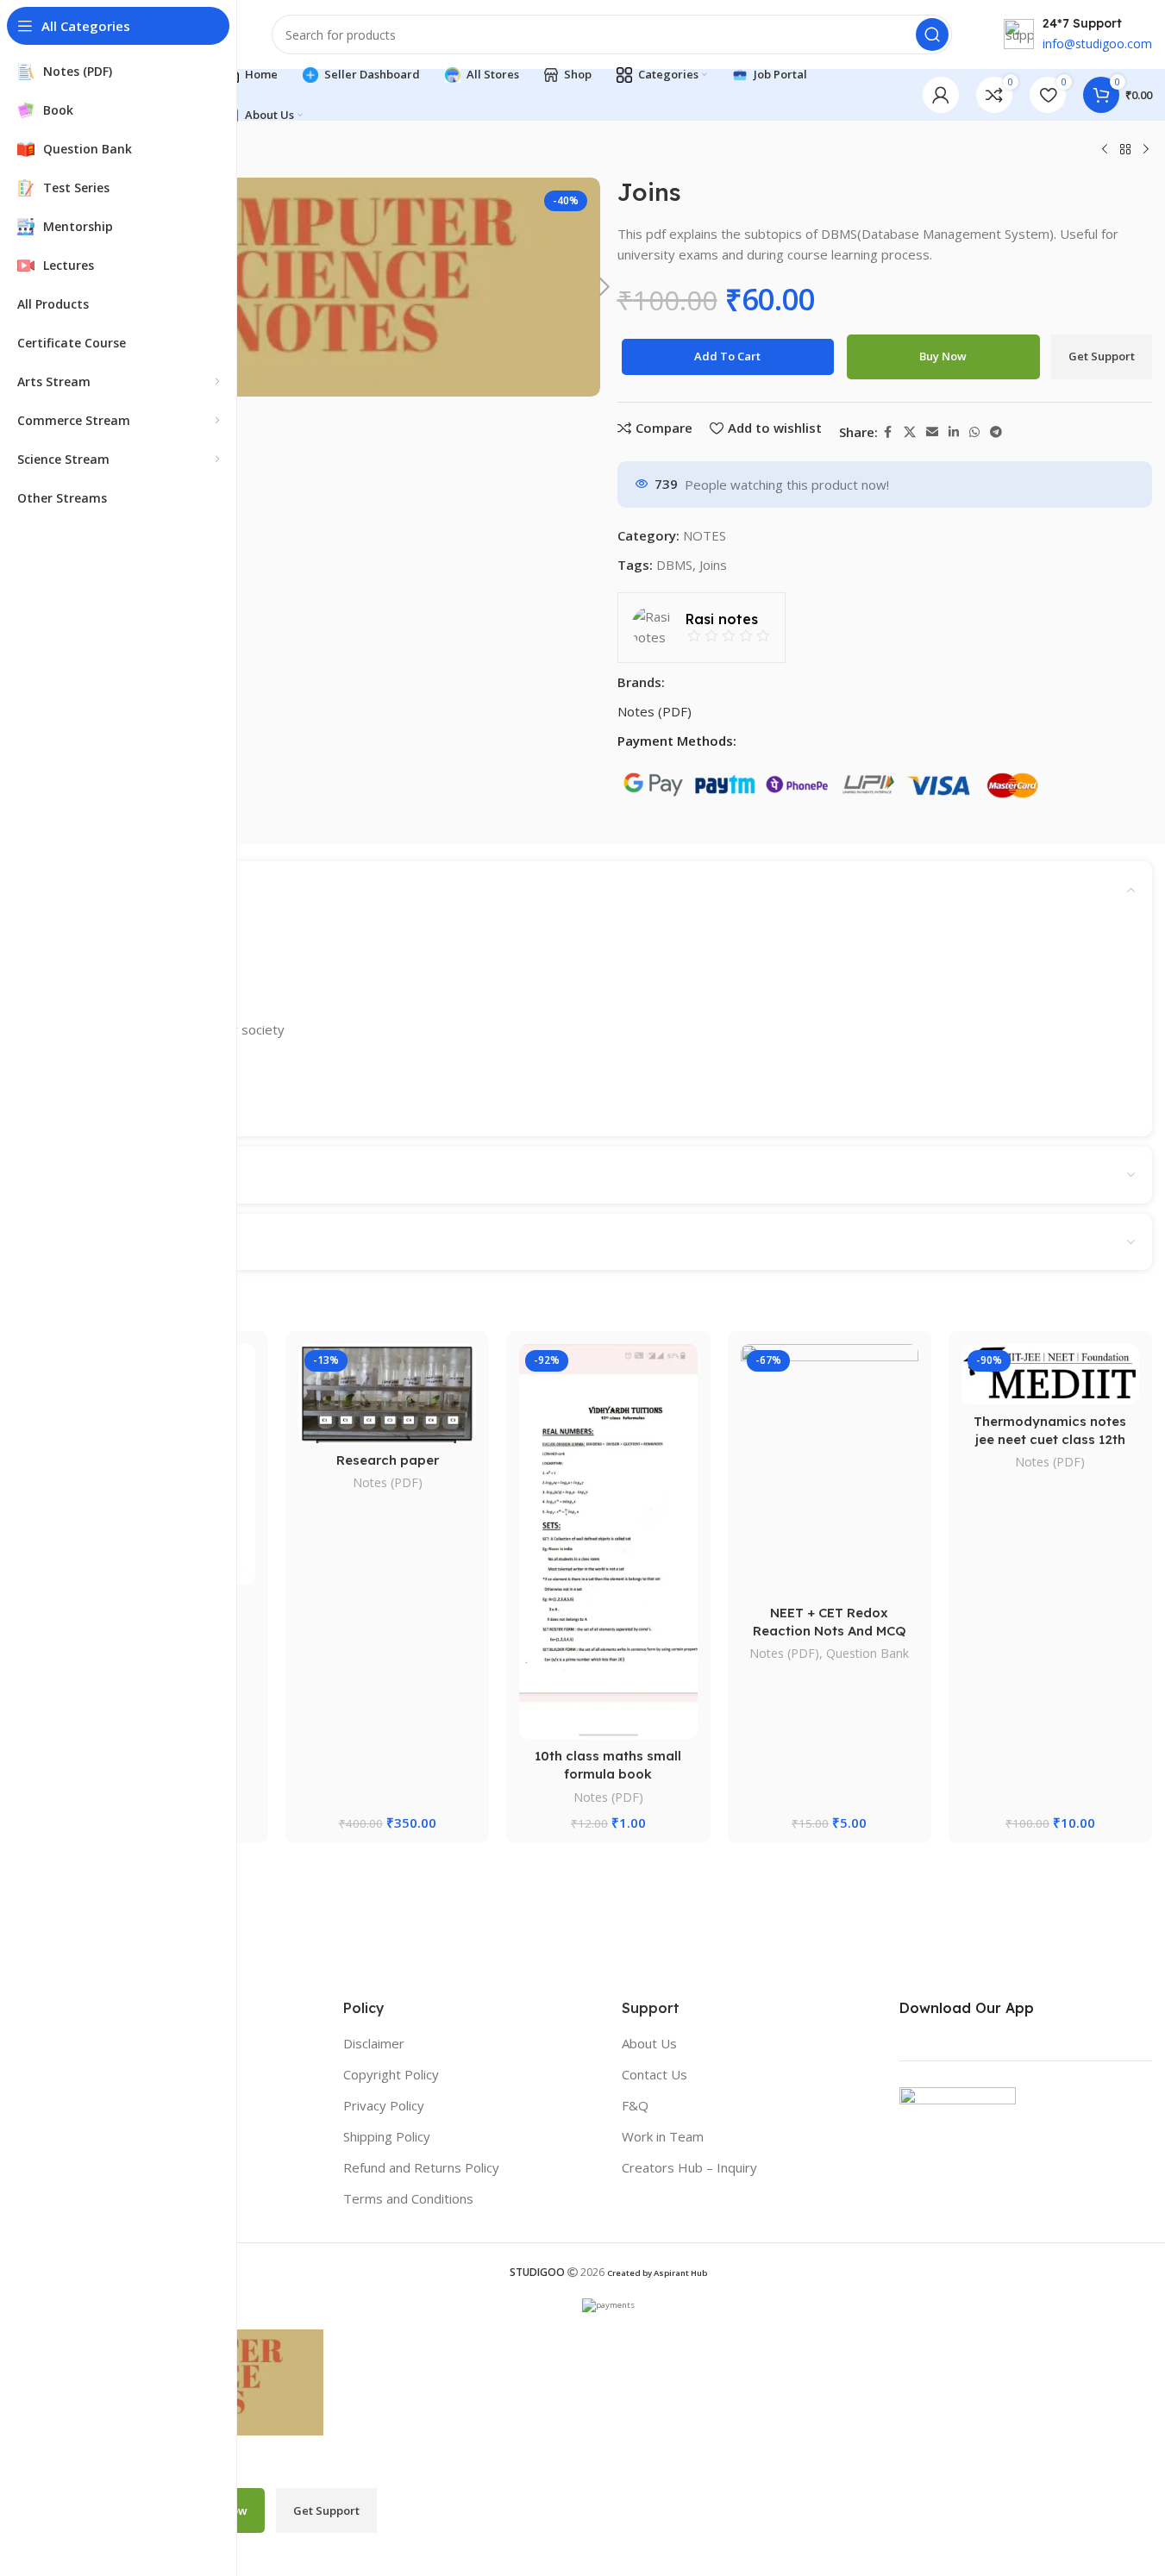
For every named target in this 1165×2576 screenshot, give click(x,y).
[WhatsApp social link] (974, 432)
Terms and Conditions (408, 2198)
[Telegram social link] (996, 432)
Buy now (943, 356)
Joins (713, 565)
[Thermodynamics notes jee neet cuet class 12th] (1050, 1374)
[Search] (932, 34)
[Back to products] (1125, 150)
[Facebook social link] (888, 432)
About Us (649, 2043)
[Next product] (1146, 150)
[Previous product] (1105, 150)
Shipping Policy (387, 2136)
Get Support (1102, 356)
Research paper (388, 1460)
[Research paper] (387, 1393)
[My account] (941, 95)
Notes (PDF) (655, 711)
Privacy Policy (384, 2105)
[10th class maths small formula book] (608, 1541)
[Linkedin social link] (954, 432)
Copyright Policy (391, 2074)
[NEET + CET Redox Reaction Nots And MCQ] (830, 1470)
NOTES (705, 535)
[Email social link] (932, 432)
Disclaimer (374, 2043)
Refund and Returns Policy (421, 2167)
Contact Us (655, 2074)
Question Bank (867, 1653)
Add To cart (727, 356)
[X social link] (910, 432)
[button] (604, 287)
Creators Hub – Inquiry (689, 2167)
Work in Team (663, 2136)
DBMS (674, 565)
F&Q (635, 2105)
